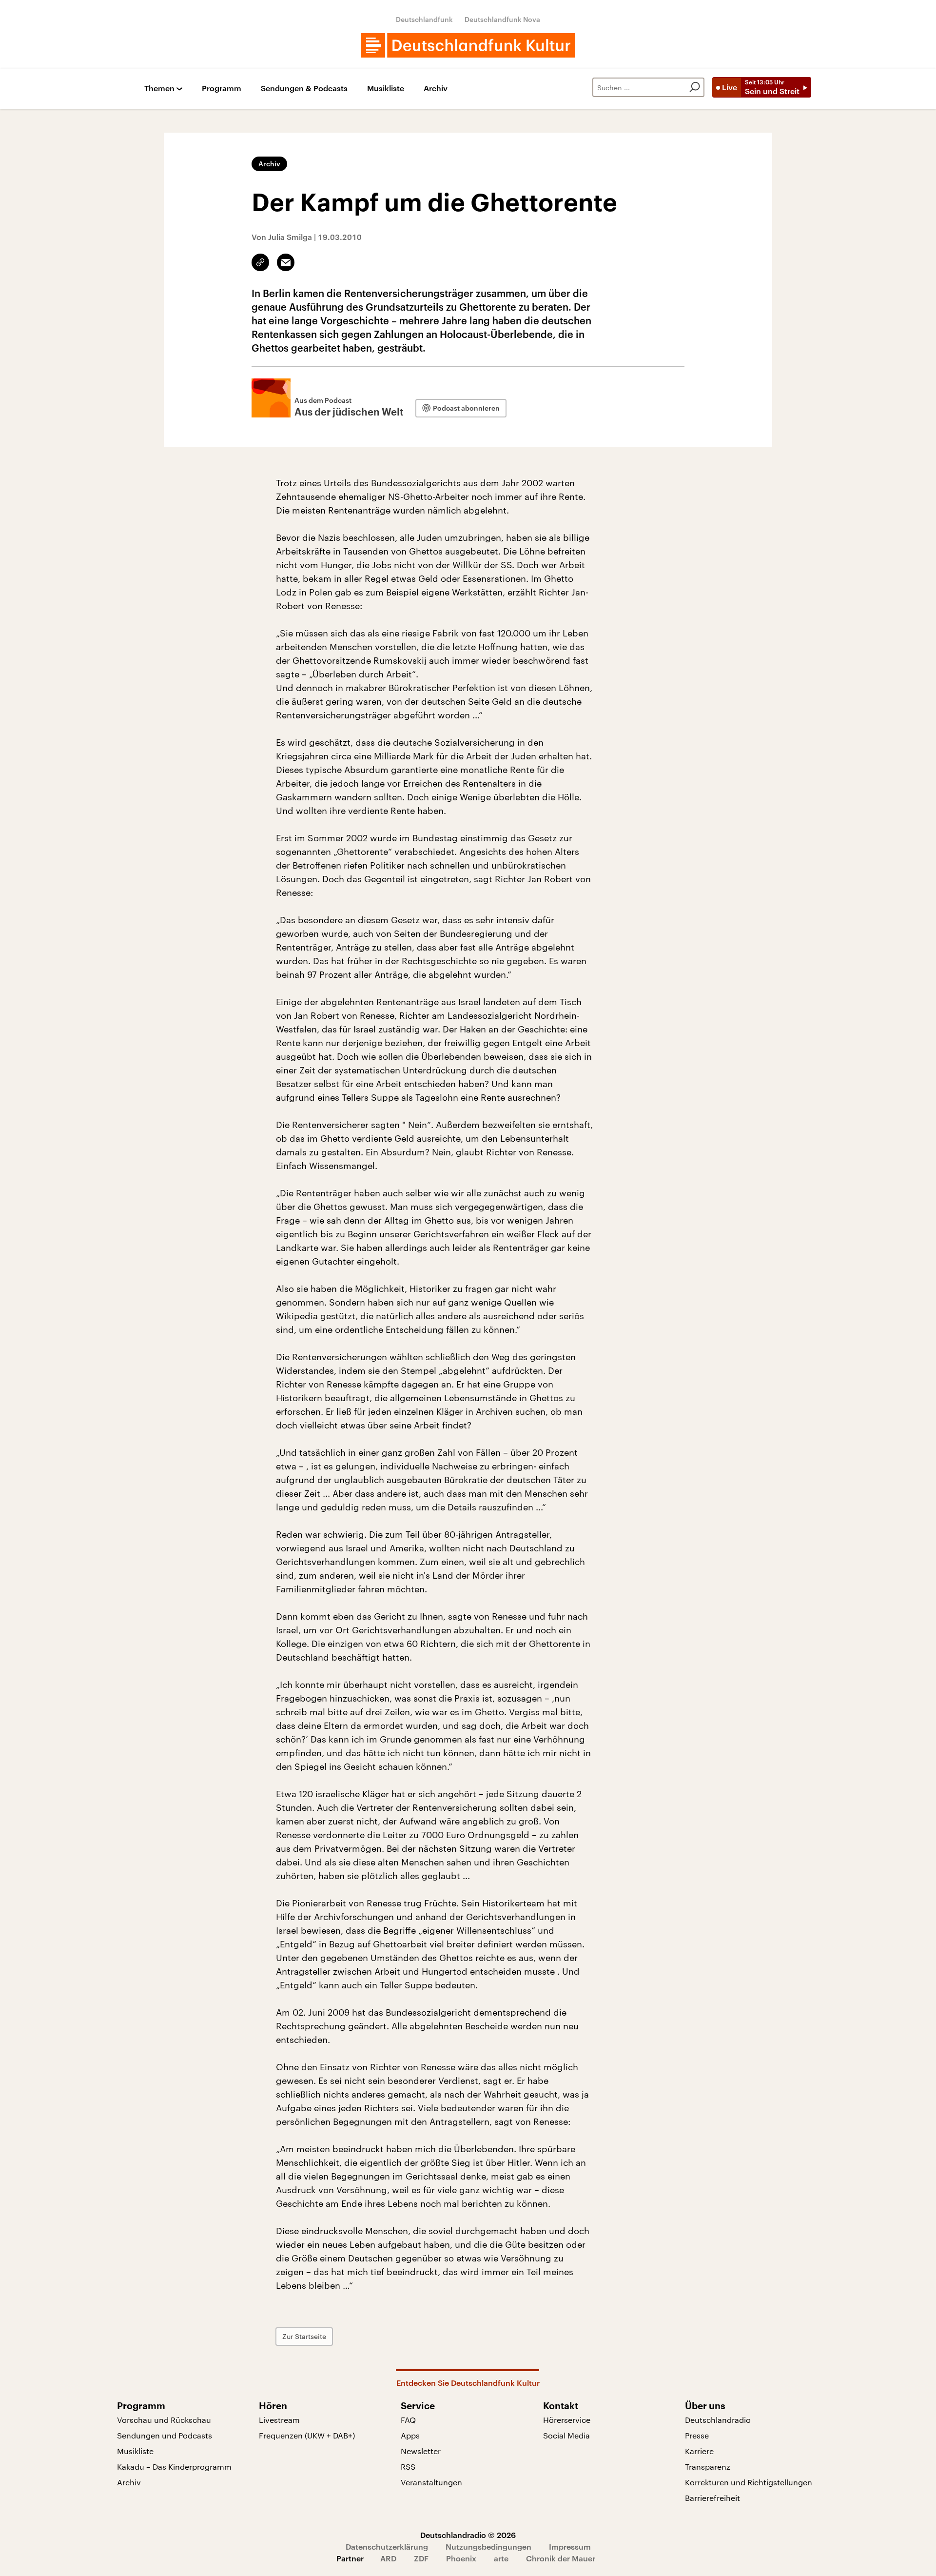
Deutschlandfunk (424, 19)
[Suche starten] (695, 87)
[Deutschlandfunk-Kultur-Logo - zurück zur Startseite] (468, 45)
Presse (697, 2435)
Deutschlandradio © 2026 (468, 2535)
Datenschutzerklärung (387, 2546)
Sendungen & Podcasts (304, 89)
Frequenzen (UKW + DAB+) (307, 2435)
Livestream (279, 2420)
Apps (410, 2435)
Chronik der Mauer (561, 2558)
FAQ (408, 2420)
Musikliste (386, 89)
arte (501, 2558)
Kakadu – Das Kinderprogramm (174, 2467)
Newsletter (421, 2451)
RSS (408, 2467)
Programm (222, 89)
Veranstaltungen (431, 2482)
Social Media (566, 2435)
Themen (159, 89)
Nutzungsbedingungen (488, 2546)
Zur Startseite (304, 2336)
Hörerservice (567, 2420)
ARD (388, 2558)
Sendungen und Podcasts (165, 2435)
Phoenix (461, 2558)
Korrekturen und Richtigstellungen (749, 2482)
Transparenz (708, 2467)
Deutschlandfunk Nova (502, 19)
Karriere (699, 2451)
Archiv (436, 89)
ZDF (421, 2558)
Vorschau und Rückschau (164, 2420)
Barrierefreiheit (712, 2498)
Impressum (570, 2546)
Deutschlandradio (718, 2420)
